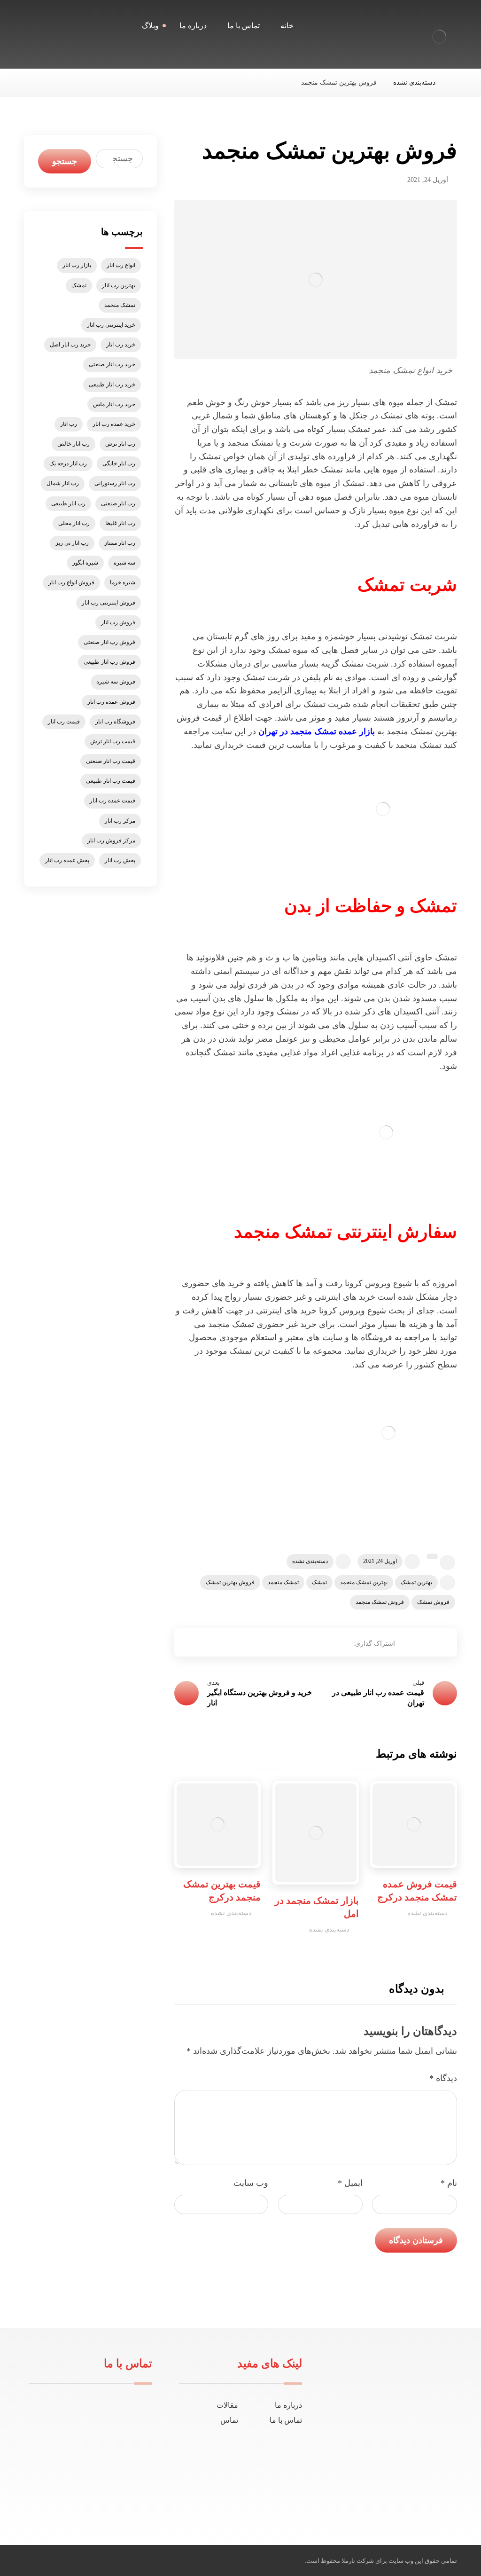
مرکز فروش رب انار (111, 840)
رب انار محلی (74, 523)
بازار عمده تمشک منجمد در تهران (317, 731)
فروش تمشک (433, 1602)
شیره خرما (123, 582)
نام (449, 2183)
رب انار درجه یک (68, 463)
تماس (229, 2420)
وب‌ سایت (251, 2183)
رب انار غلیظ (120, 523)
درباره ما (288, 2405)
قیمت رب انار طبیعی (111, 781)
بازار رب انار (77, 265)
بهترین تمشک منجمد (364, 1582)
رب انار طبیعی (68, 503)
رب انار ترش (120, 444)
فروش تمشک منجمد (380, 1602)
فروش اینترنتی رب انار (109, 603)
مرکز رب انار (120, 821)
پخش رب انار (120, 860)
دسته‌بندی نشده (310, 1561)
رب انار (69, 424)
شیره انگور (85, 563)
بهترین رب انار (119, 285)
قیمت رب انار (64, 722)
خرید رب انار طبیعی (112, 385)
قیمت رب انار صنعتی (111, 761)
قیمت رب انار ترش (113, 741)
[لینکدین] (383, 2495)
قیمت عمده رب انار (112, 801)
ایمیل (350, 2183)
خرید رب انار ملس (114, 404)
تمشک (319, 1582)
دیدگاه (443, 2078)
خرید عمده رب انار (114, 424)
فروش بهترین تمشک (230, 1582)
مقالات (227, 2405)
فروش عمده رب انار (111, 702)
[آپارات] (368, 2495)
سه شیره (124, 563)
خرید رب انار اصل (70, 345)
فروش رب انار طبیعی (109, 662)
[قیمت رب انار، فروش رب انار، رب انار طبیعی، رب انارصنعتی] (439, 37)
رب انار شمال (63, 483)
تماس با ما (286, 2420)
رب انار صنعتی (118, 503)
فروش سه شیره (116, 682)
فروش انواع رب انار (71, 582)
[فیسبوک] (413, 2495)
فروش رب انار (118, 622)
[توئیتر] (398, 2495)
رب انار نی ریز (72, 543)
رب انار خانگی (119, 463)
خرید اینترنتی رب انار (111, 325)
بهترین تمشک (416, 1582)
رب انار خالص (74, 444)
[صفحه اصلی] (454, 82)
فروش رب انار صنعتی (109, 642)
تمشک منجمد (283, 1582)
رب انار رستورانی (115, 483)
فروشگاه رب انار (115, 722)
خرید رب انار (121, 345)
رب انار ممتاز (120, 543)
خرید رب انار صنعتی (112, 364)
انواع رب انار (121, 265)
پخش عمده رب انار (67, 860)
